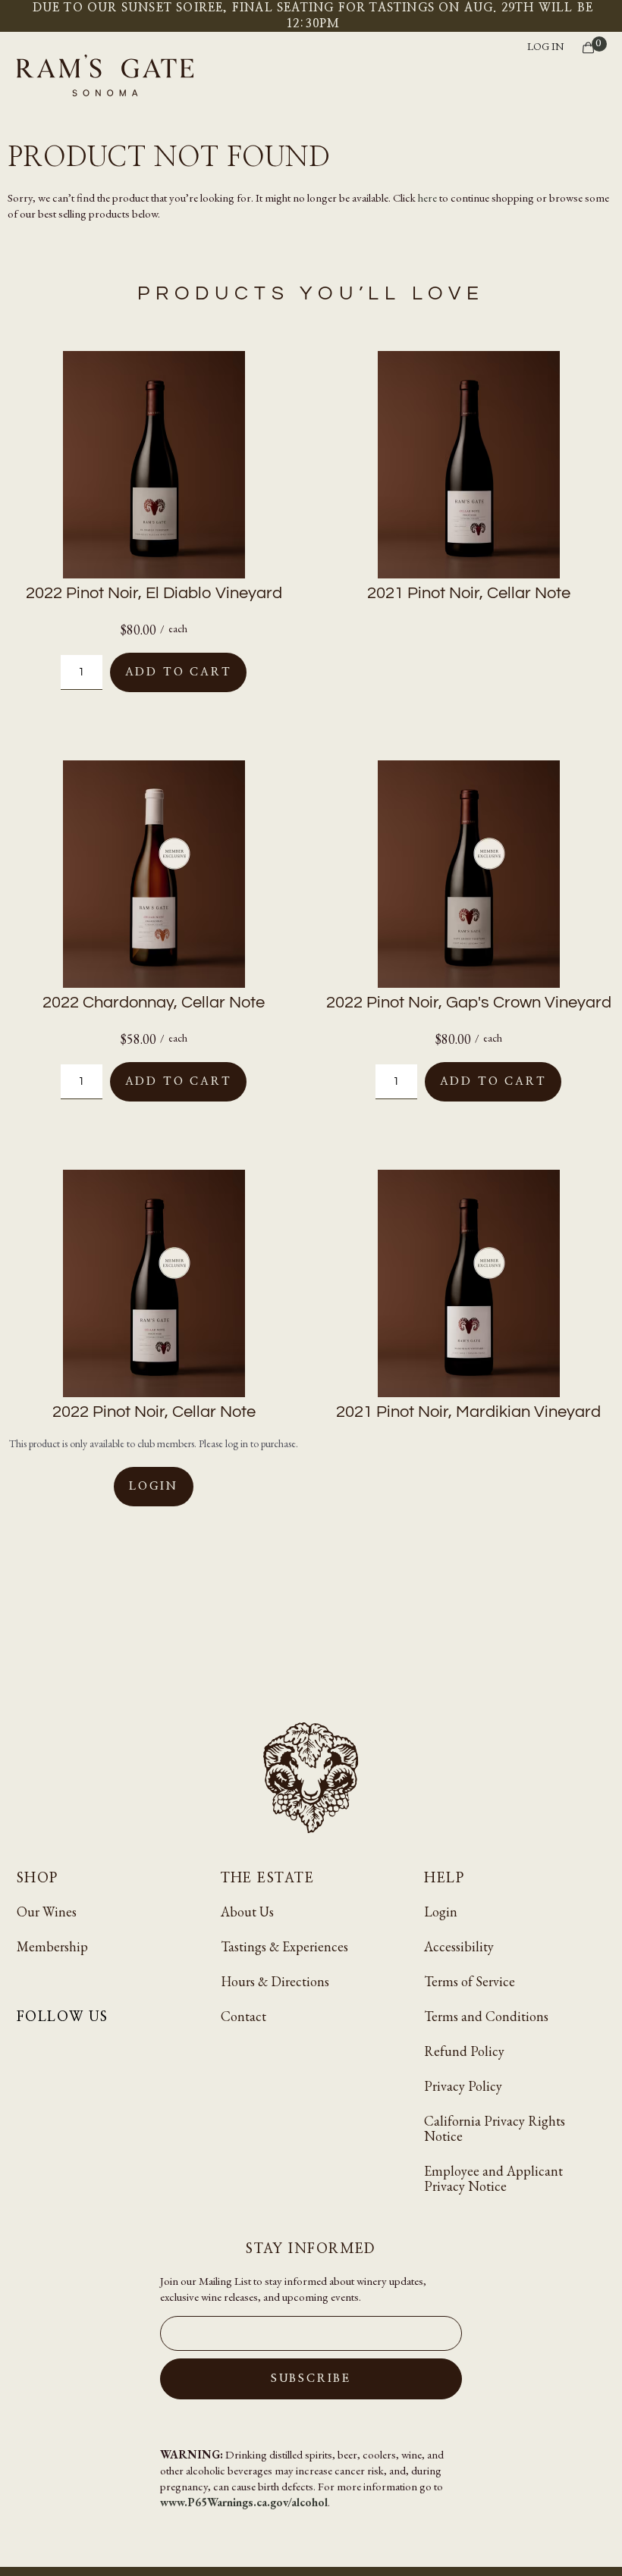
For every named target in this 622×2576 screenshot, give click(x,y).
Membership (52, 1946)
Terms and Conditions (486, 2016)
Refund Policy (464, 2051)
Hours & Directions (275, 1981)
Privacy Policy (463, 2086)
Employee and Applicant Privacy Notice (493, 2178)
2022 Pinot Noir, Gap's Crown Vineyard (469, 1003)
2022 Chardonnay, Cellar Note (154, 1003)
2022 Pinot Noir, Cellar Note (154, 1412)
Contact (243, 2016)
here (427, 197)
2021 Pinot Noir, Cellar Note (469, 593)
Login (154, 1486)
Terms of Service (470, 1981)
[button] (601, 77)
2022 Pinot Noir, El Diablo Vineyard (154, 593)
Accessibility (459, 1946)
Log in (545, 46)
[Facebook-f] (59, 2050)
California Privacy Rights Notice (495, 2128)
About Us (247, 1912)
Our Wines (47, 1912)
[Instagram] (26, 2050)
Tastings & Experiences (284, 1946)
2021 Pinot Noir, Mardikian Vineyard (468, 1412)
